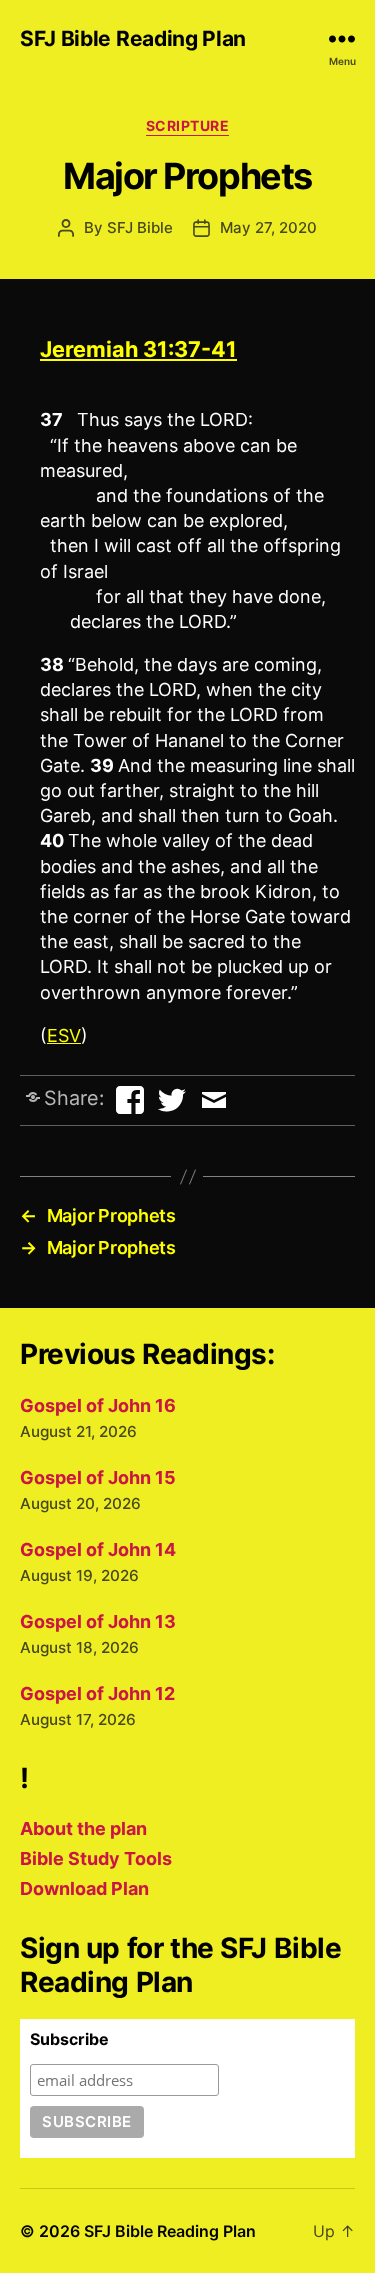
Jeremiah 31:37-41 (138, 349)
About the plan (83, 1828)
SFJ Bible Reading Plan (133, 38)
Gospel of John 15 (98, 1477)
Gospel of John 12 (97, 1693)
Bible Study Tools (96, 1858)
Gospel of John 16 (98, 1405)
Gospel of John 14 (98, 1549)
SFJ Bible (140, 227)
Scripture (188, 125)
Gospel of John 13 (98, 1621)
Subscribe (69, 2039)
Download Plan (84, 1888)
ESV (64, 1035)
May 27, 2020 (268, 227)
